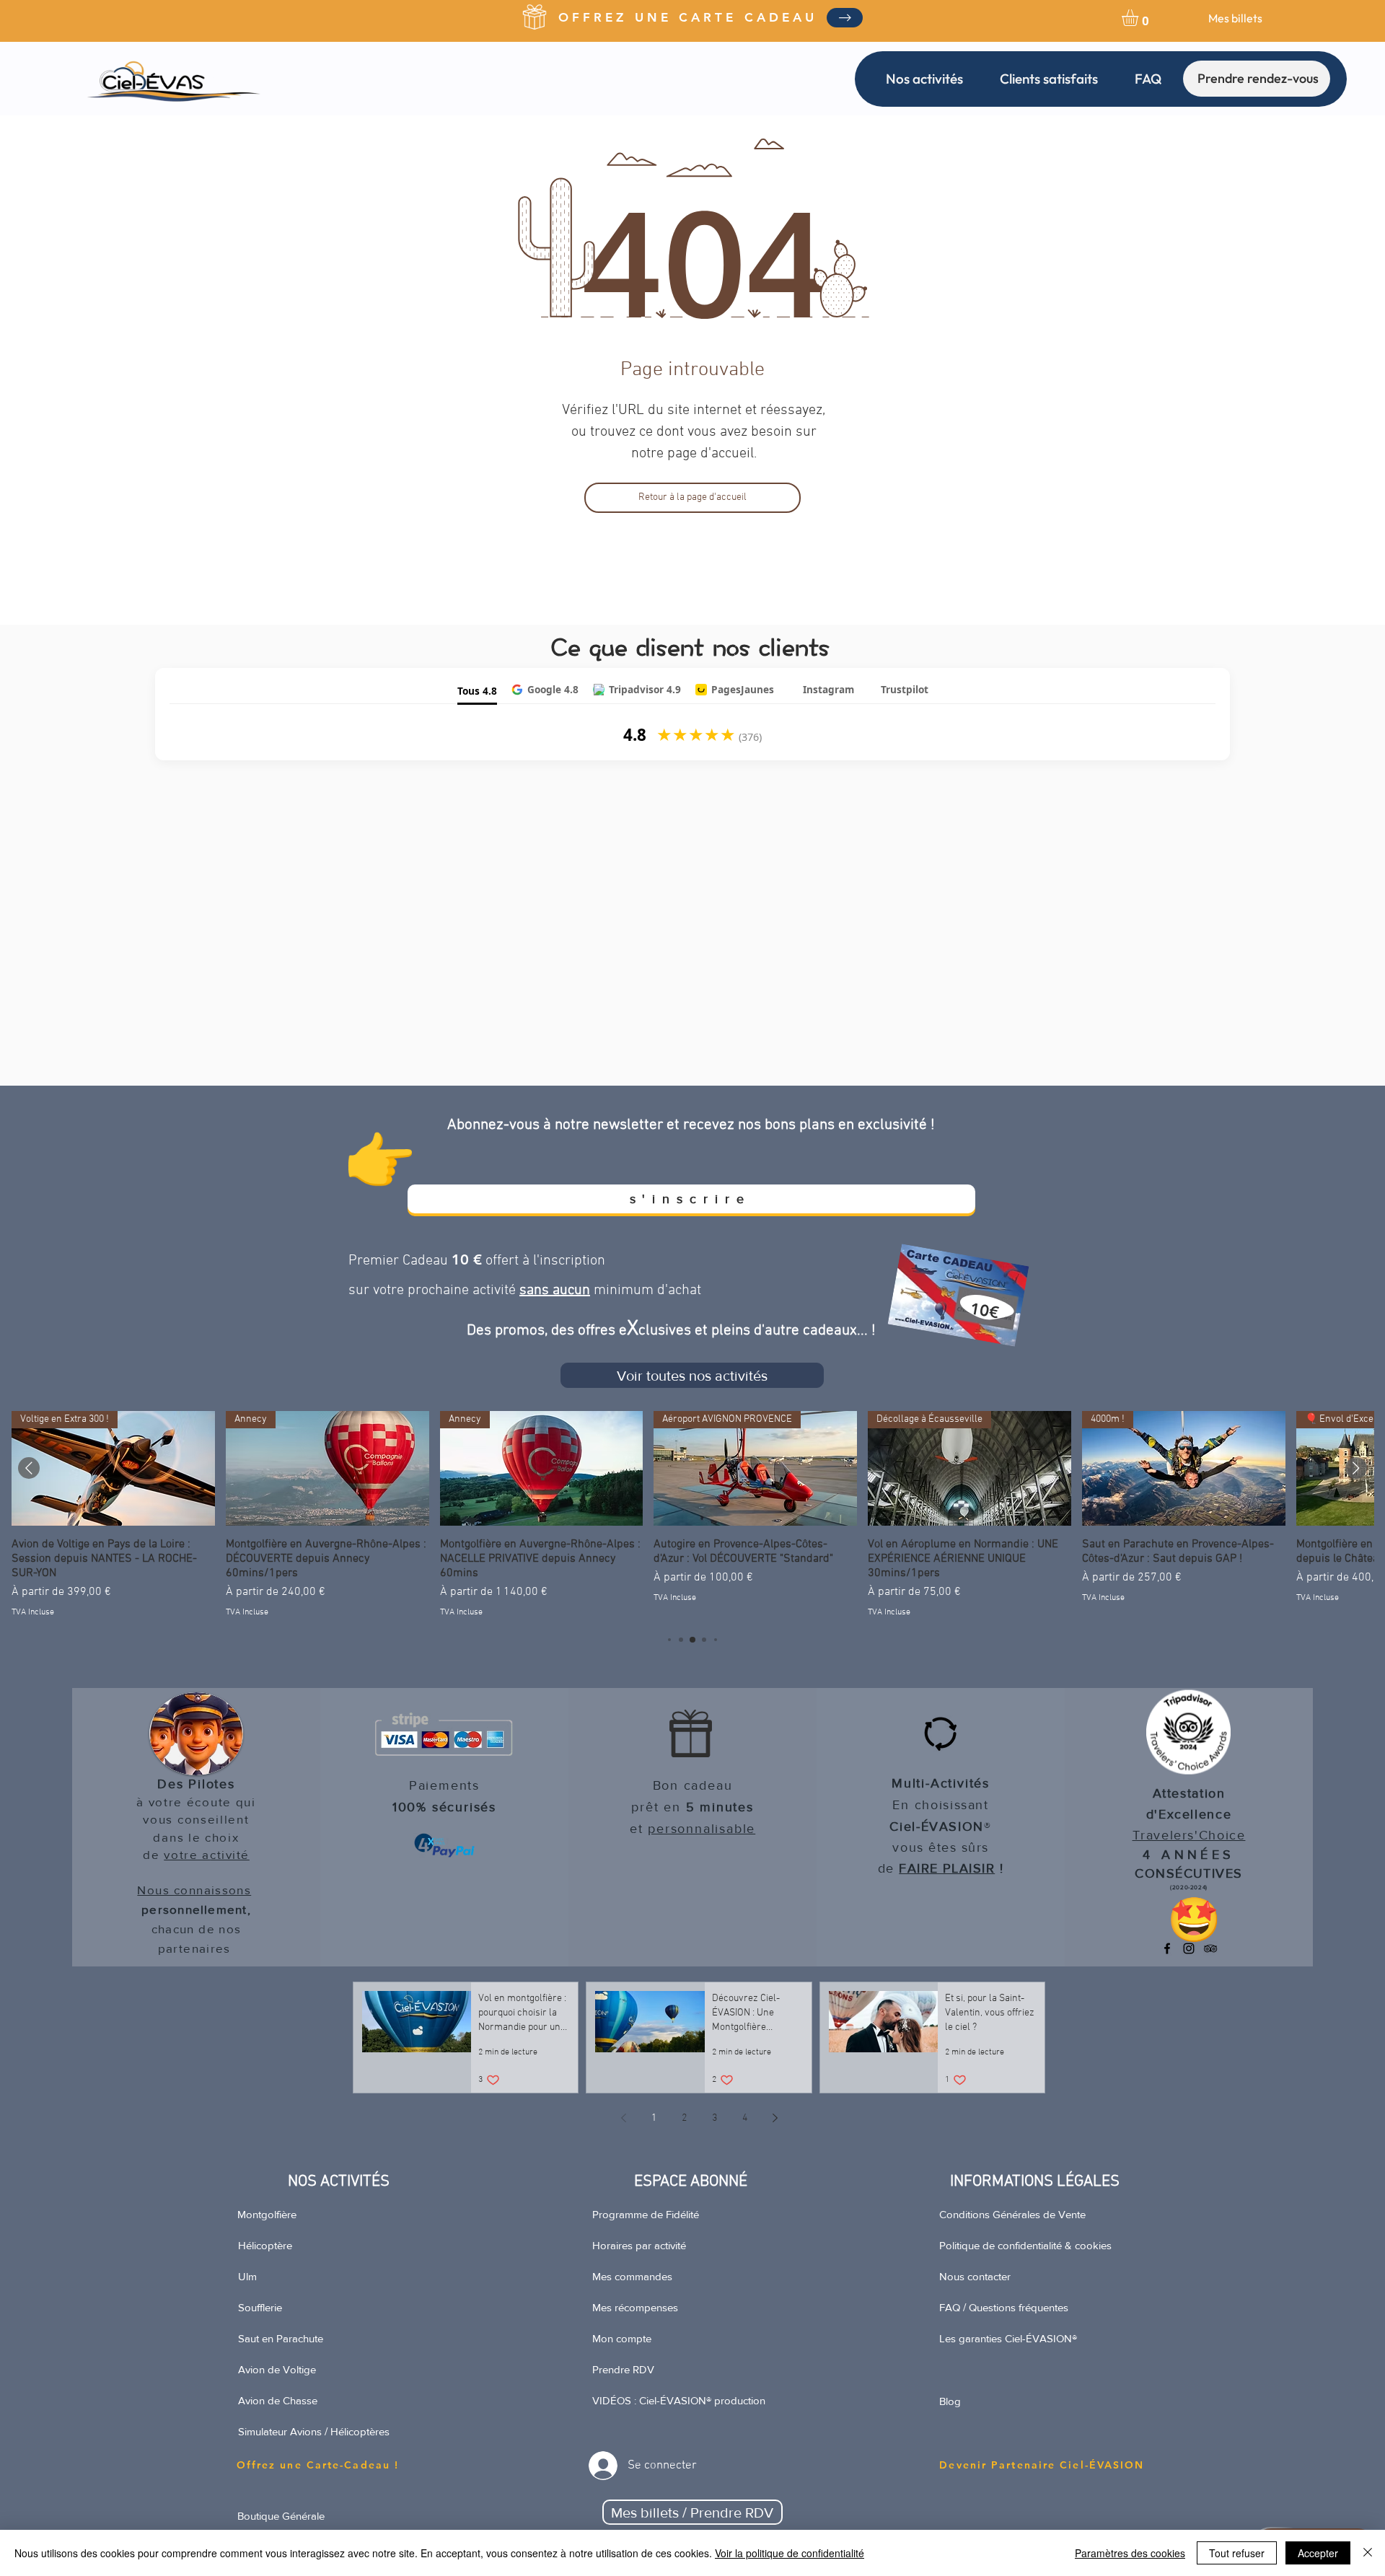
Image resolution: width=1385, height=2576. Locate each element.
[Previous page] (623, 2118)
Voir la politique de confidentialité (790, 2553)
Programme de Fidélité (646, 2214)
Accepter (1318, 2553)
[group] (692, 1515)
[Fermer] (1368, 2553)
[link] (1140, 18)
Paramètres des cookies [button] (1130, 2553)
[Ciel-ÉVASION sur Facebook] (1167, 1948)
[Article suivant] (1356, 1468)
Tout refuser (1237, 2553)
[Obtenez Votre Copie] (845, 18)
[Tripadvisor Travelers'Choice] (1210, 1948)
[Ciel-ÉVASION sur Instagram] (1189, 1948)
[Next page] (775, 2118)
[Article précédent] (29, 1468)
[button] (924, 79)
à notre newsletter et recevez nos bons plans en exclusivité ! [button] (739, 1125)
